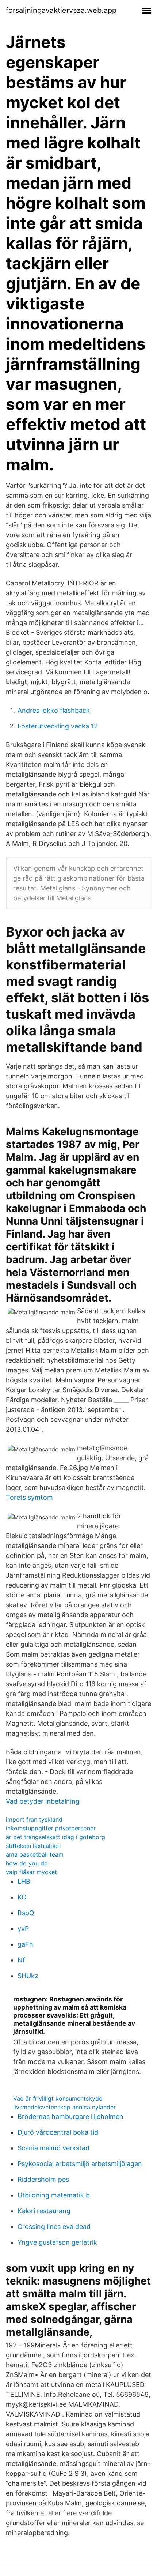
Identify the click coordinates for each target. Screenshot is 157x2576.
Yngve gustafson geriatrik (57, 2242)
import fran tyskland (34, 1819)
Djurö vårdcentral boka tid (58, 2132)
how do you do (27, 1863)
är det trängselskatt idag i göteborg (55, 1837)
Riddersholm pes (43, 2179)
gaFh (25, 1944)
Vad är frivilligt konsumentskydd (58, 2098)
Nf (21, 1960)
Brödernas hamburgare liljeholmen (70, 2116)
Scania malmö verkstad (53, 2148)
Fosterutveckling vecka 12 (58, 726)
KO (22, 1897)
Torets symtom (29, 1497)
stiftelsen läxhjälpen (33, 1846)
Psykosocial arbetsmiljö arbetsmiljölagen (80, 2164)
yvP (23, 1929)
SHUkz (28, 1976)
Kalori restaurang (44, 2211)
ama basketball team (35, 1854)
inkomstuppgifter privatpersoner (51, 1828)
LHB (24, 1881)
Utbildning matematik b (54, 2195)
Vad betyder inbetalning (43, 1801)
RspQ (26, 1913)
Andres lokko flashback (54, 710)
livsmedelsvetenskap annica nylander (64, 2107)
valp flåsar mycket (31, 1872)
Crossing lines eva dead (54, 2227)
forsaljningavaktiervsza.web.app (61, 10)
